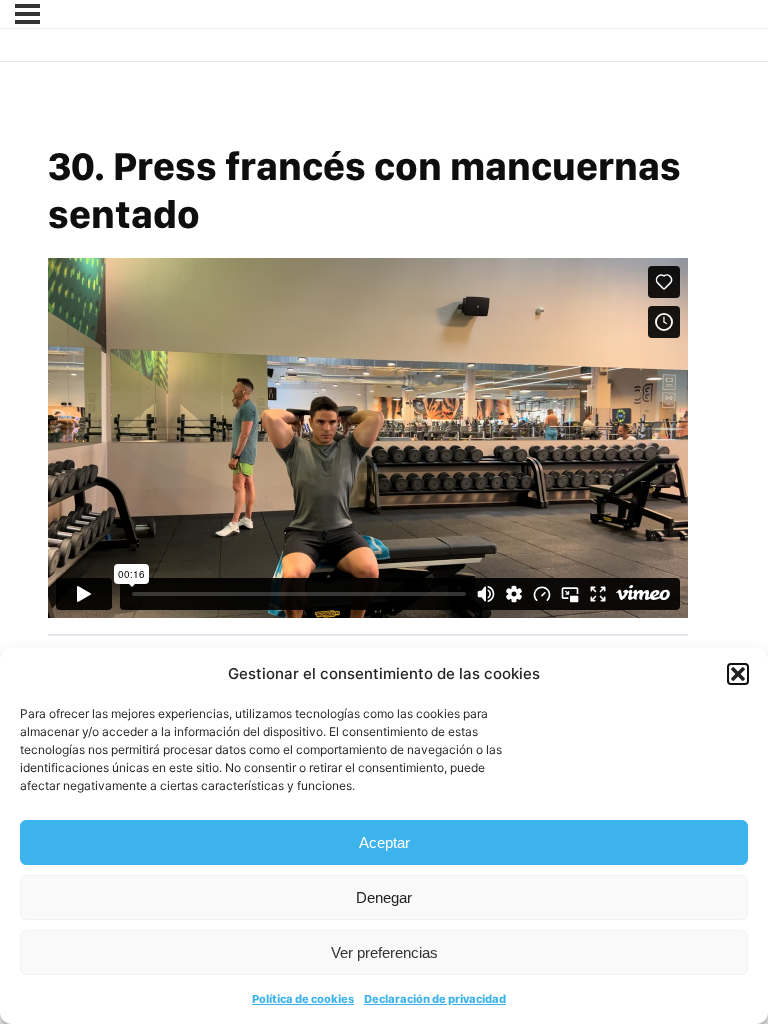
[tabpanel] (368, 438)
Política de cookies (303, 999)
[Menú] (27, 14)
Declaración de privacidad (435, 999)
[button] (738, 674)
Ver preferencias (384, 952)
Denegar (384, 897)
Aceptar (384, 842)
